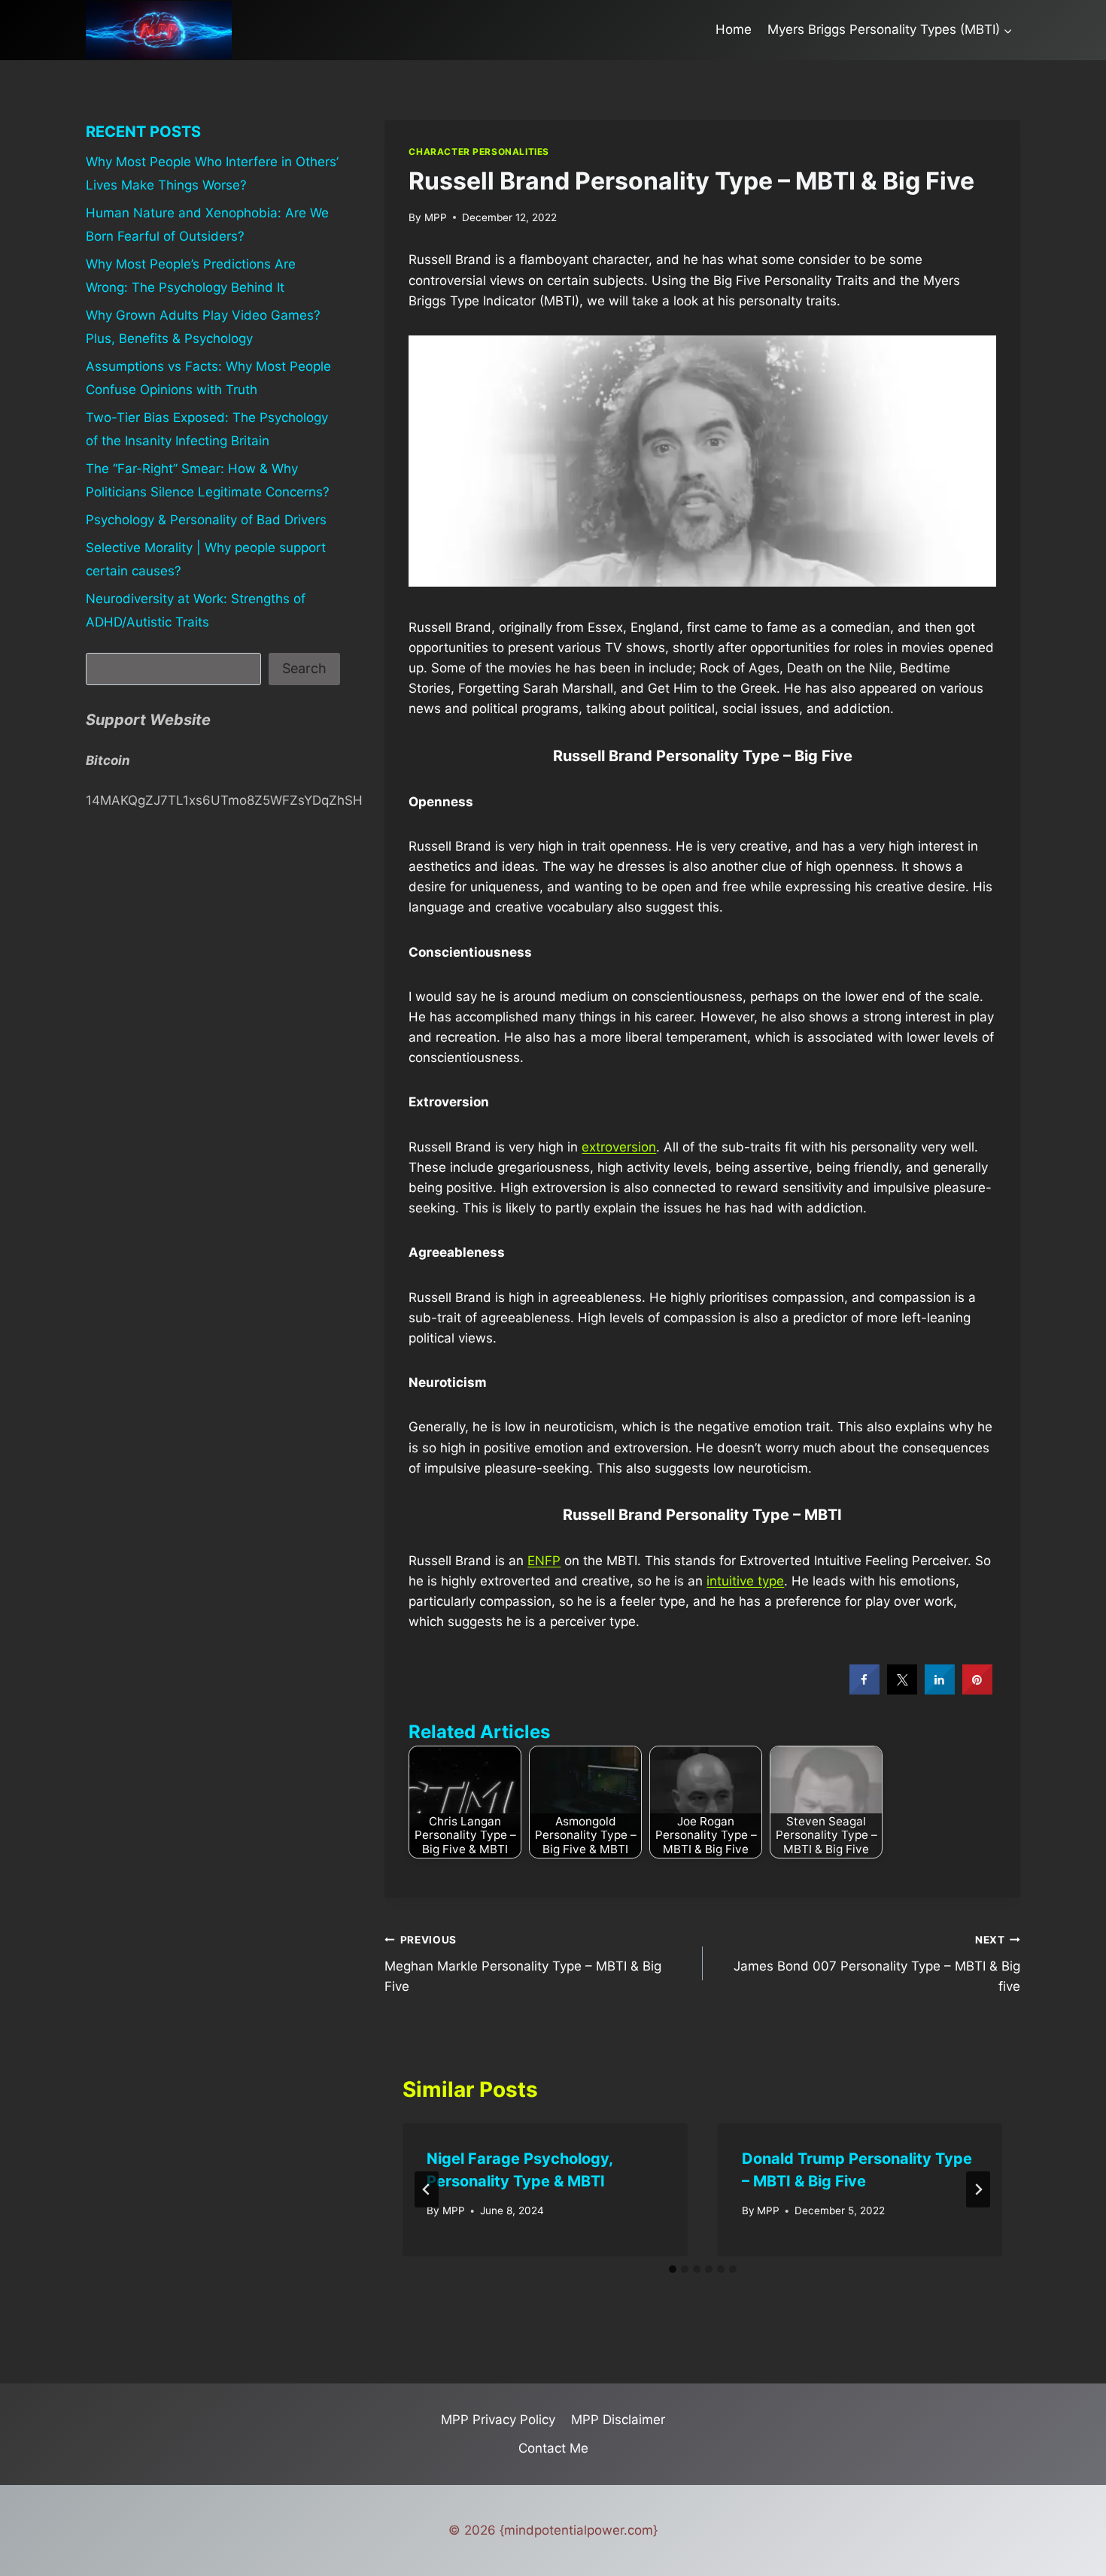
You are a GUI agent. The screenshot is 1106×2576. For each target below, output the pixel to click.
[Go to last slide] (427, 2189)
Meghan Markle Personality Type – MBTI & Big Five (523, 1964)
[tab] (673, 2269)
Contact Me (553, 2448)
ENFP (544, 1561)
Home (734, 29)
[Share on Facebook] (864, 1690)
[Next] (978, 2189)
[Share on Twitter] (902, 1690)
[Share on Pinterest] (977, 1690)
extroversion (619, 1147)
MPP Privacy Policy (498, 2420)
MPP (436, 217)
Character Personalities (479, 152)
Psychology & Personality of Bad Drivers (206, 520)
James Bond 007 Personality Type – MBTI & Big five (877, 1964)
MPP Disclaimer (618, 2420)
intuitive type (745, 1581)
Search (304, 668)
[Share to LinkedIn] (940, 1690)
